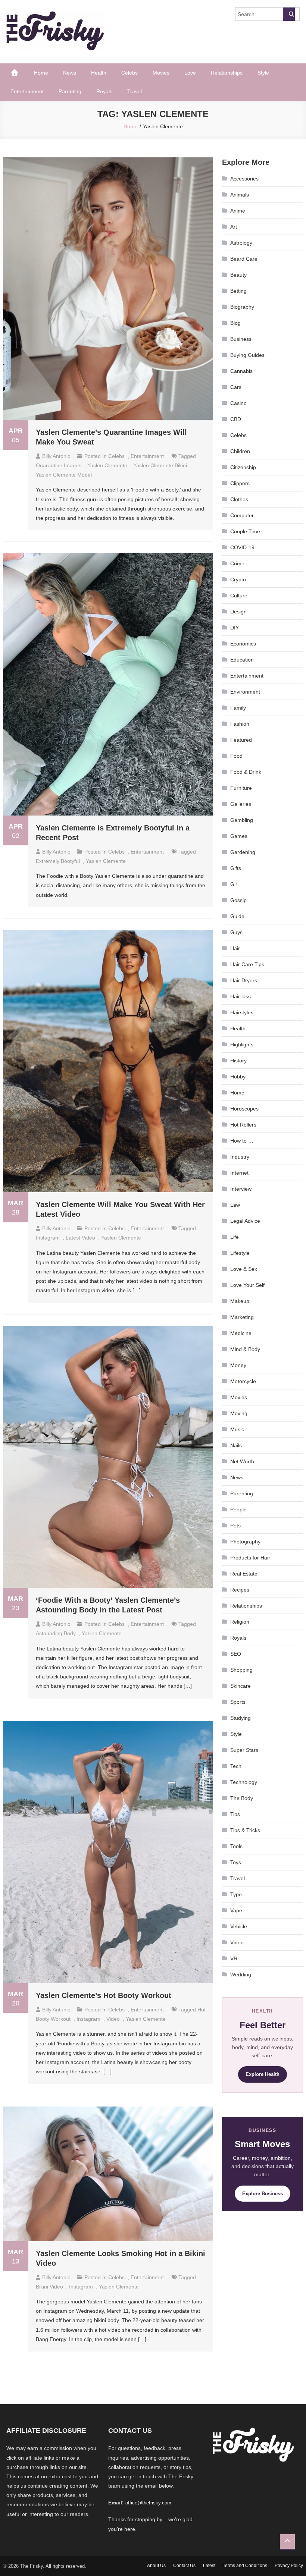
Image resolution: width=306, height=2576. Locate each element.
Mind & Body (245, 1349)
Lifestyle (240, 1253)
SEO (236, 1654)
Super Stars (244, 1750)
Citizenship (243, 467)
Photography (245, 1542)
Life (235, 1237)
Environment (245, 692)
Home (41, 73)
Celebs (129, 73)
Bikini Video (49, 2287)
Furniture (241, 788)
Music (237, 1429)
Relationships (227, 73)
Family (238, 708)
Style (263, 73)
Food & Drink (246, 772)
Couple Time (245, 531)
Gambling (242, 820)
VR (234, 1958)
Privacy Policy (289, 2566)
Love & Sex (244, 1269)
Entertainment (27, 91)
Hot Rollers (243, 1125)
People (238, 1510)
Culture (239, 596)
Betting (238, 291)
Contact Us (184, 2566)
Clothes (239, 499)
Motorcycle (243, 1381)
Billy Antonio (56, 456)
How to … (242, 1141)
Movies (161, 73)
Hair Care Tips (247, 964)
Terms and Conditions (245, 2566)
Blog (235, 323)
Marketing (242, 1317)
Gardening (243, 852)
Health (99, 73)
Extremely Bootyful (58, 861)
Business (241, 339)
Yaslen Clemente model (64, 475)
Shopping (241, 1670)
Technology (244, 1782)
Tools (236, 1846)
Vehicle (239, 1926)
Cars (236, 387)
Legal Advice (245, 1221)
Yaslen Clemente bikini (160, 465)
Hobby (238, 1077)
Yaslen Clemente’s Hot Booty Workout (104, 1995)
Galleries (241, 804)
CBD (236, 419)
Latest (209, 2566)
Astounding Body (56, 1633)
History (238, 1061)
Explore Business (263, 2194)
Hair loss (241, 996)
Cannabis (241, 371)
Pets (235, 1526)
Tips (235, 1814)
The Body (242, 1798)
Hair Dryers (244, 980)
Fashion (240, 724)
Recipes (240, 1590)
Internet (239, 1173)
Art (234, 227)
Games (239, 836)
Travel (135, 91)
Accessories (244, 179)
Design (238, 612)
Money (238, 1365)
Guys (236, 932)
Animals (240, 195)
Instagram (48, 1238)
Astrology (241, 243)
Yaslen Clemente (107, 465)
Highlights (242, 1044)
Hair (235, 948)
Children (240, 451)
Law (235, 1205)
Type (236, 1894)
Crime (237, 563)
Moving (239, 1413)
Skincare (241, 1686)
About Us (156, 2566)
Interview (241, 1189)
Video (237, 1942)
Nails (236, 1445)
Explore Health (263, 2074)
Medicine (241, 1333)
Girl (234, 884)
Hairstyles (242, 1012)
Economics (243, 644)
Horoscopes (244, 1109)
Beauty (238, 275)
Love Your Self (247, 1285)
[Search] (289, 14)
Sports (238, 1702)
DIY (235, 628)
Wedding (241, 1975)
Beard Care (244, 259)
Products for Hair (250, 1558)
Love (190, 73)
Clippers (240, 483)
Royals (104, 91)
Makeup (240, 1301)
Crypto (238, 579)
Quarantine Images (59, 465)
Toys (236, 1862)
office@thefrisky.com (148, 2503)
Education (242, 660)
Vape (236, 1910)
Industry (240, 1157)
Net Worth (242, 1461)
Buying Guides (247, 355)
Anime (238, 211)
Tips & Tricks (245, 1830)
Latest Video (80, 1238)
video (113, 2019)
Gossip (238, 900)
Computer (242, 515)
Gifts (236, 868)
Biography (242, 307)
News (70, 73)
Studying (241, 1718)
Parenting (70, 91)
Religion (240, 1622)
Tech (236, 1766)
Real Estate (244, 1574)
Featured (241, 740)
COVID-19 (242, 547)
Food (236, 756)
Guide (237, 916)
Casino (238, 403)
